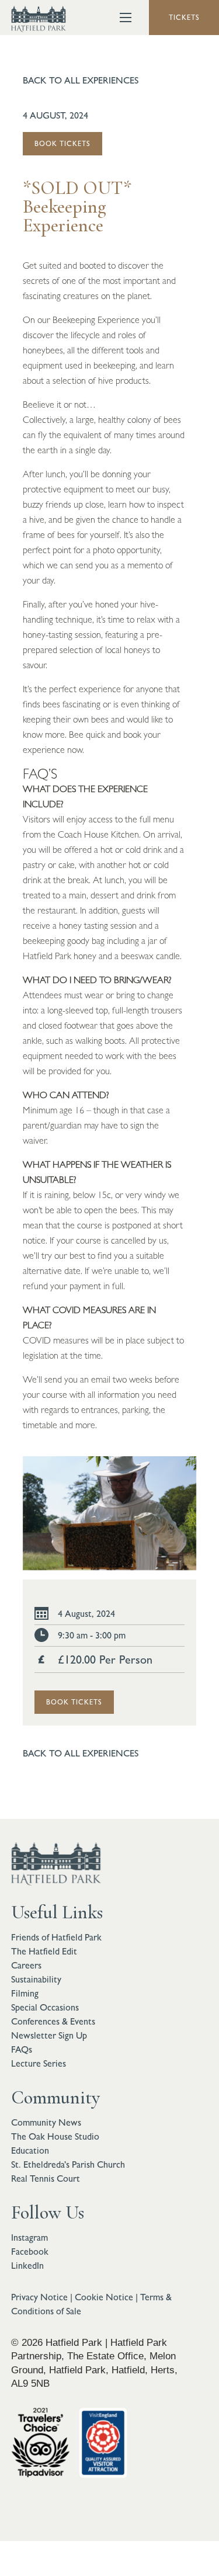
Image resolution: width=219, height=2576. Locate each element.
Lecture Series (39, 2063)
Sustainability (36, 1979)
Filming (25, 1993)
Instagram (29, 2237)
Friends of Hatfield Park (56, 1937)
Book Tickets (62, 144)
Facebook (30, 2252)
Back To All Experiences (81, 80)
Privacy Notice (39, 2297)
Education (30, 2150)
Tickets (184, 18)
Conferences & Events (53, 2021)
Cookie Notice (104, 2297)
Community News (46, 2122)
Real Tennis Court (46, 2179)
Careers (26, 1965)
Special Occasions (45, 2007)
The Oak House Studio (55, 2136)
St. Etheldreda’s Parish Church (68, 2164)
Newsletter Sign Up (49, 2035)
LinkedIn (27, 2266)
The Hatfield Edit (44, 1951)
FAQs (22, 2049)
